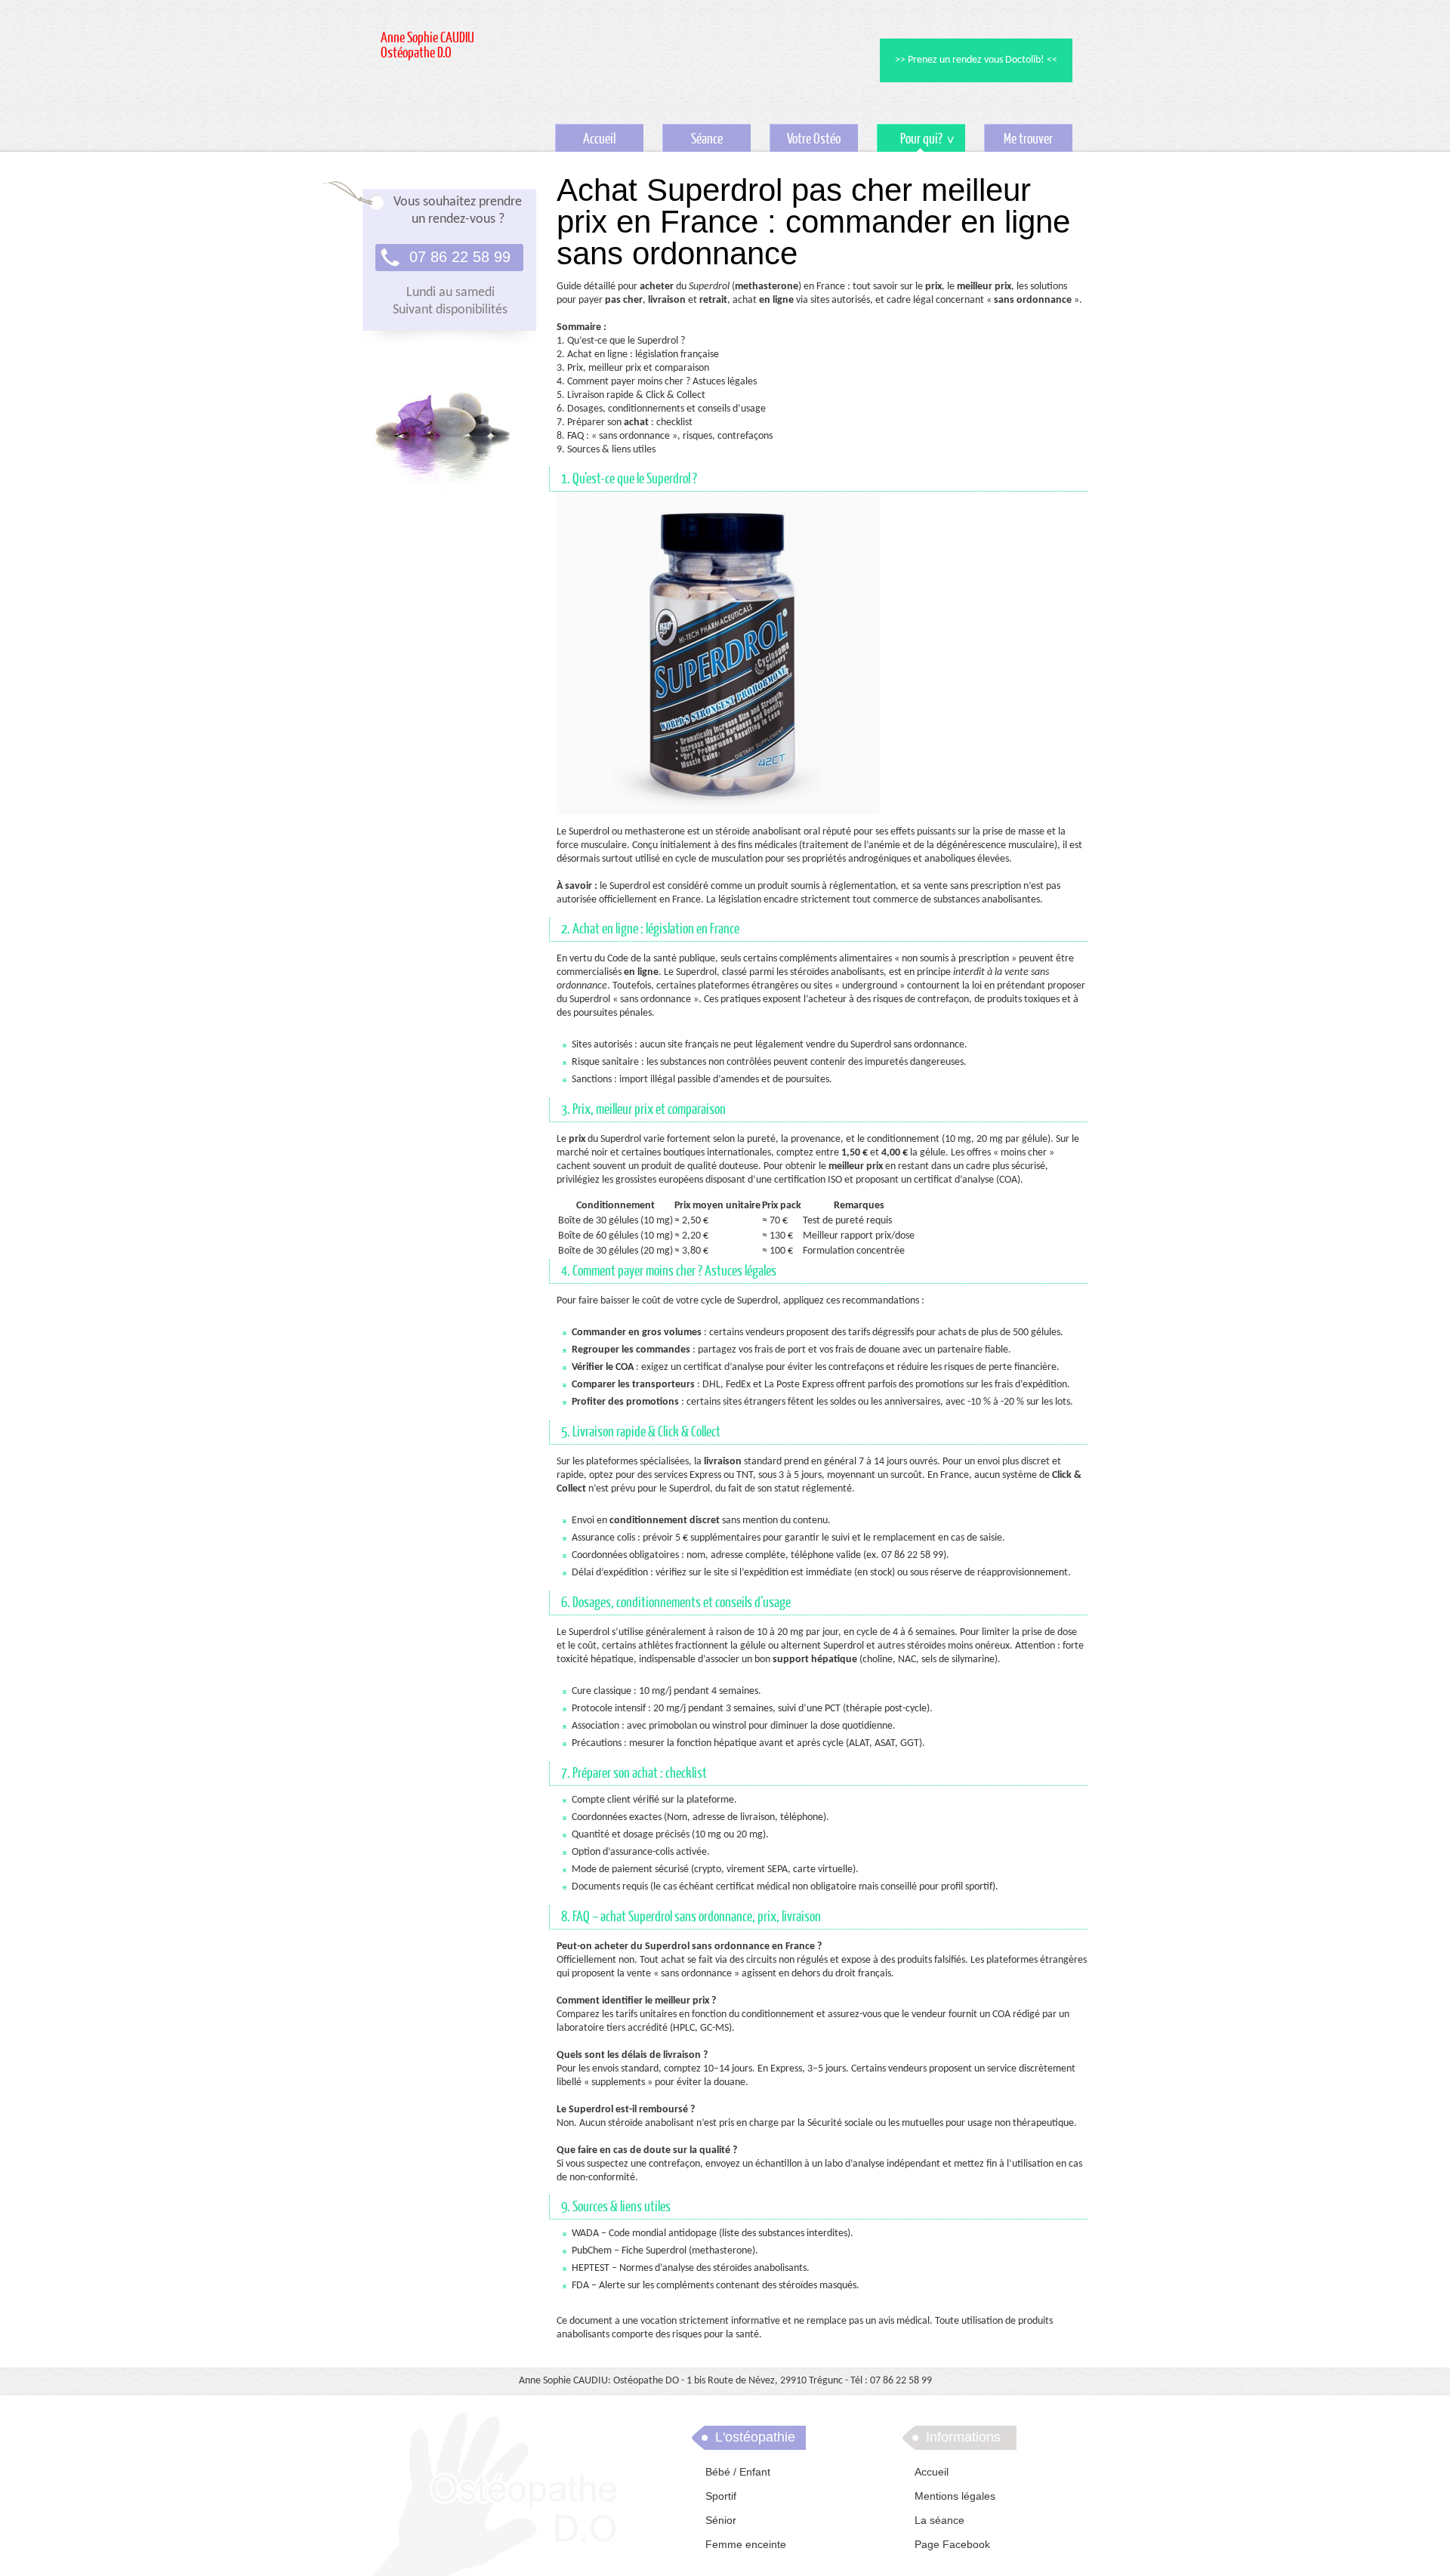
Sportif (721, 2496)
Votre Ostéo (814, 139)
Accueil (599, 139)
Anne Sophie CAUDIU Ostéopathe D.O (427, 46)
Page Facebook (952, 2544)
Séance (707, 139)
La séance (939, 2520)
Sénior (721, 2520)
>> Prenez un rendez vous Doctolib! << (976, 60)
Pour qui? (910, 142)
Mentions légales (955, 2496)
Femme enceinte (746, 2544)
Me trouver (1028, 139)
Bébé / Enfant (738, 2472)
